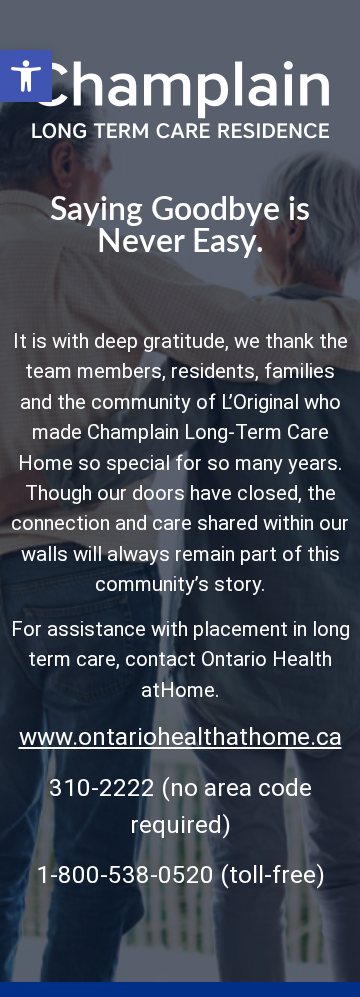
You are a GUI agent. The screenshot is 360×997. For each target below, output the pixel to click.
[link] (26, 76)
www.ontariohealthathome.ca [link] (180, 736)
